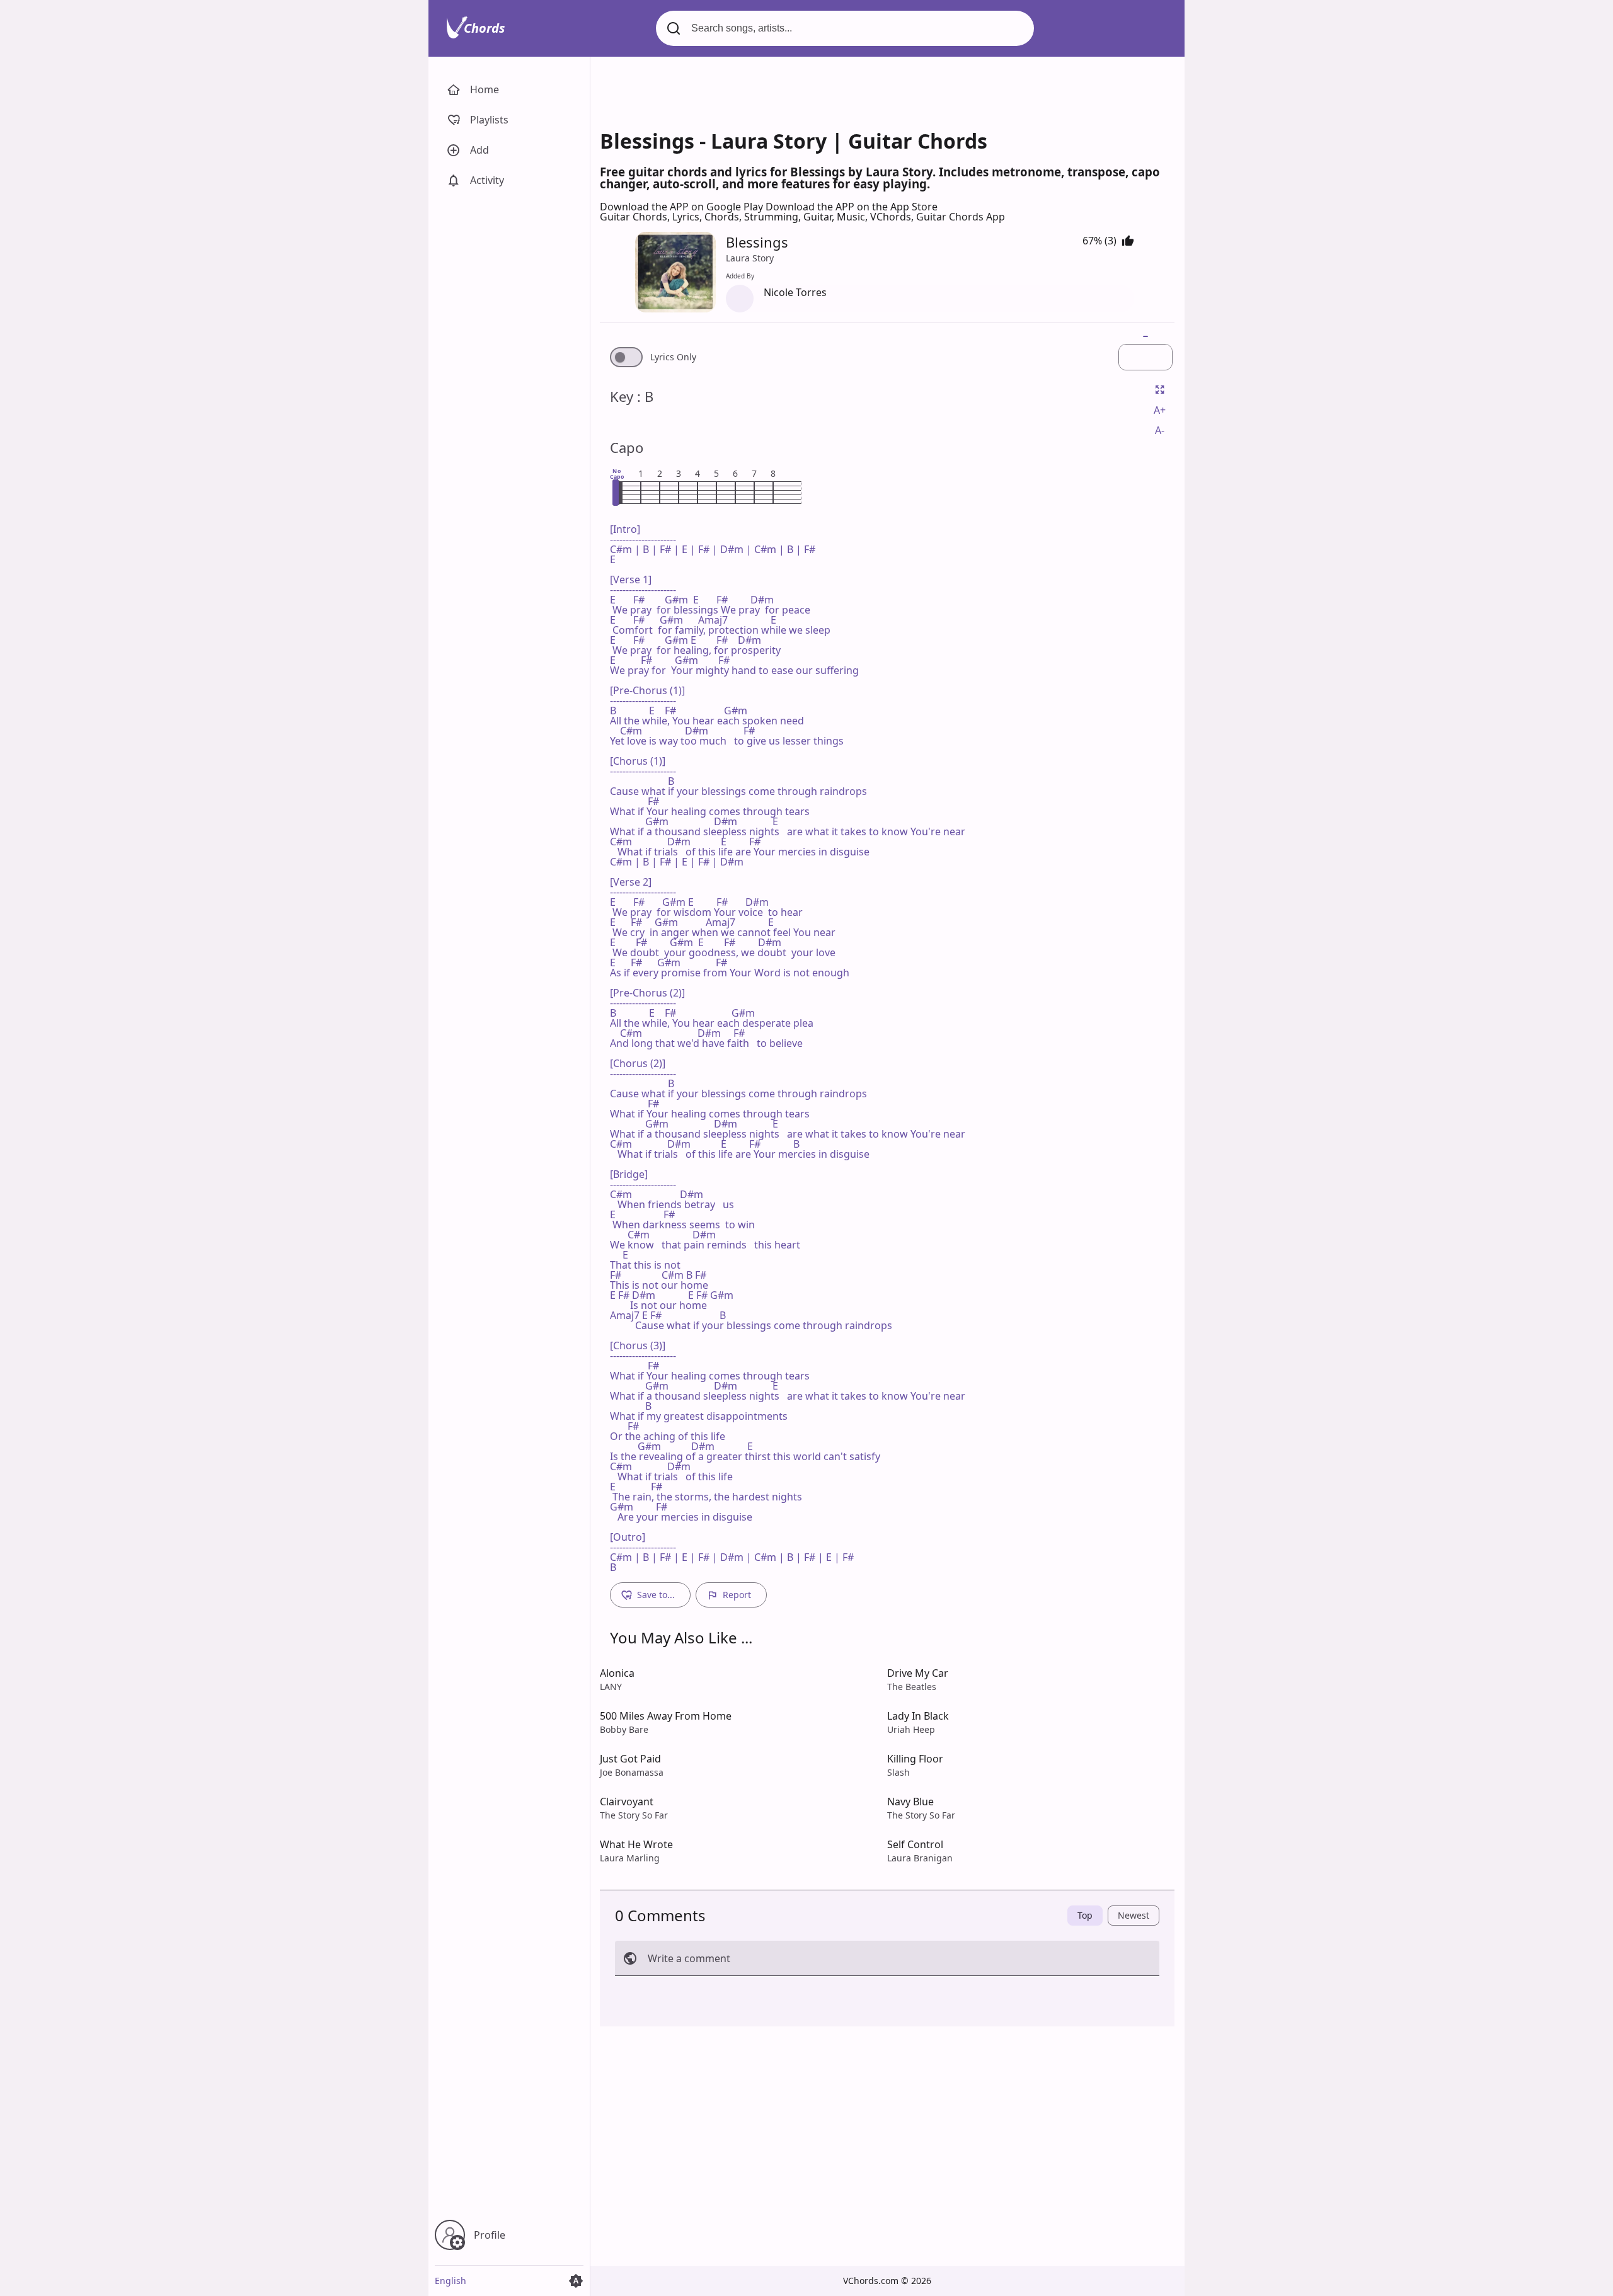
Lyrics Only (673, 357)
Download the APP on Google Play (683, 207)
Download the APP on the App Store (852, 207)
